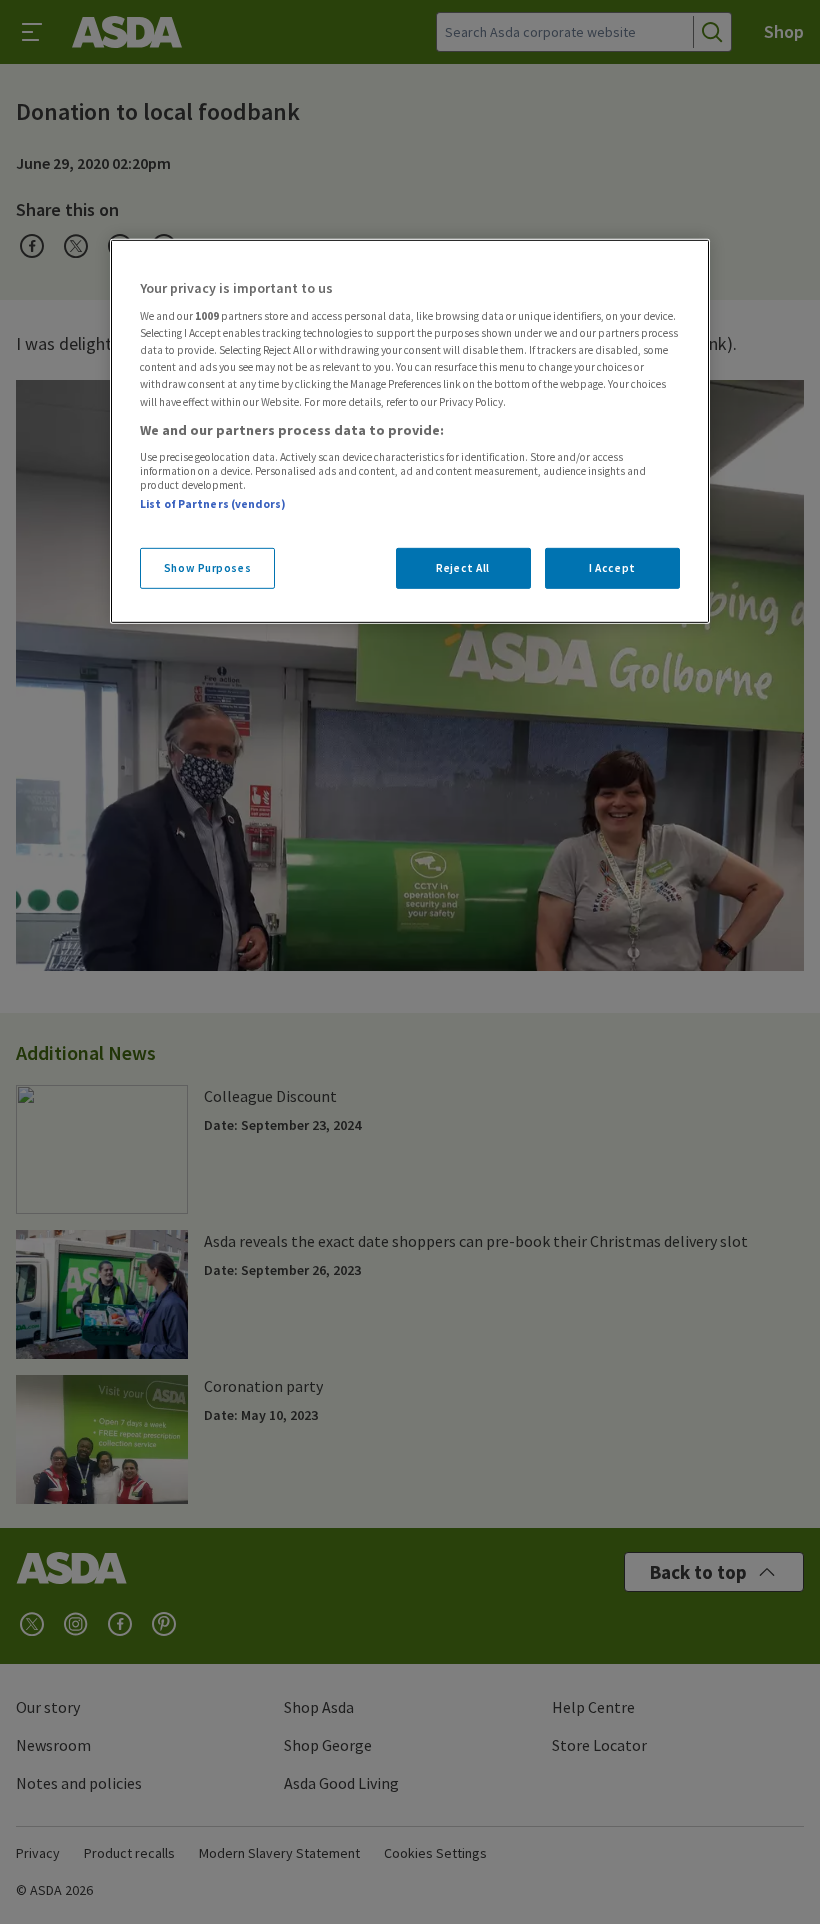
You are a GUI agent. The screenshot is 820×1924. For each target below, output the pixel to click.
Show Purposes (207, 567)
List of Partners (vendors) (213, 504)
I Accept (612, 567)
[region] (410, 431)
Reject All (463, 567)
